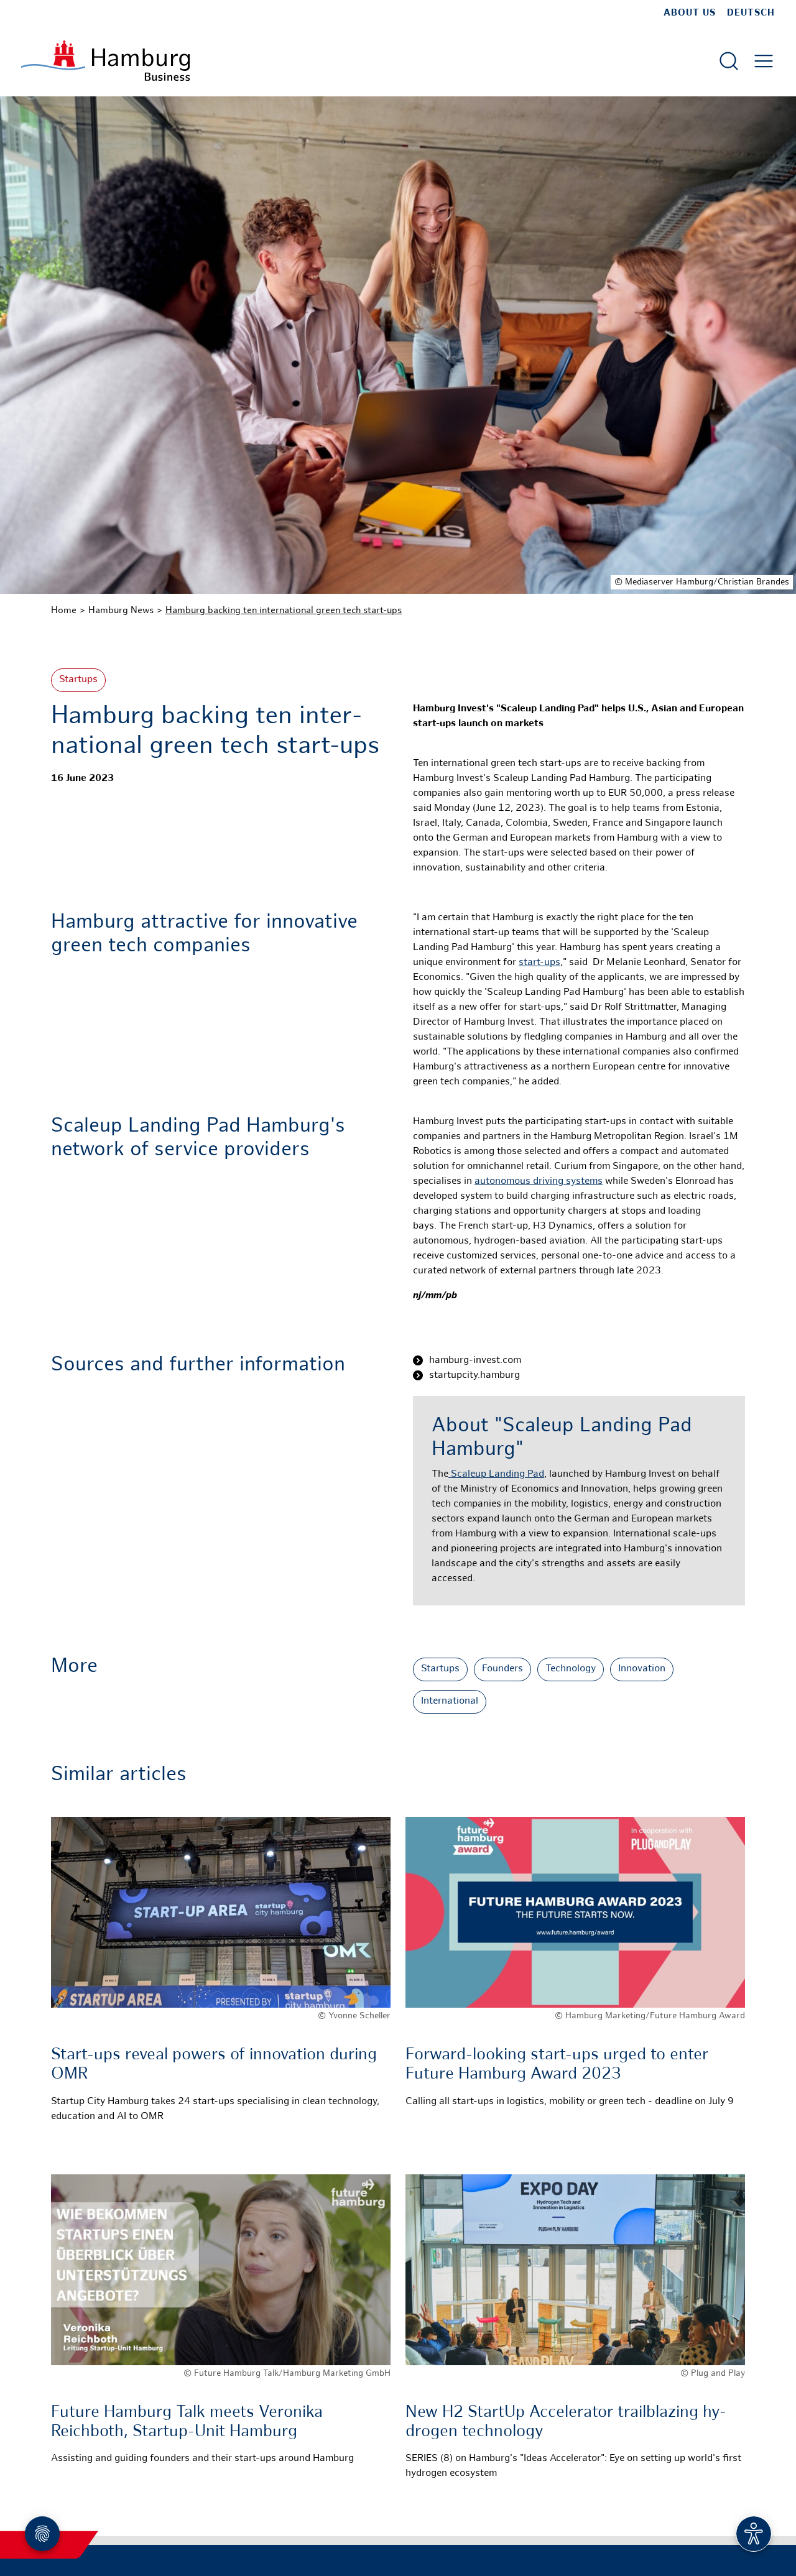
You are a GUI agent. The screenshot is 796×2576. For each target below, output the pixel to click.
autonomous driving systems (539, 1182)
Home (64, 611)
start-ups (539, 963)
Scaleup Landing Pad (496, 1475)
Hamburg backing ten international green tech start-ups (284, 611)
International (450, 1701)
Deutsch (751, 13)
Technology (571, 1669)
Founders (502, 1669)
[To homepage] (105, 61)
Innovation (642, 1669)
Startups (78, 680)
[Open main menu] (764, 61)
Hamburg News (121, 611)
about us (690, 13)
